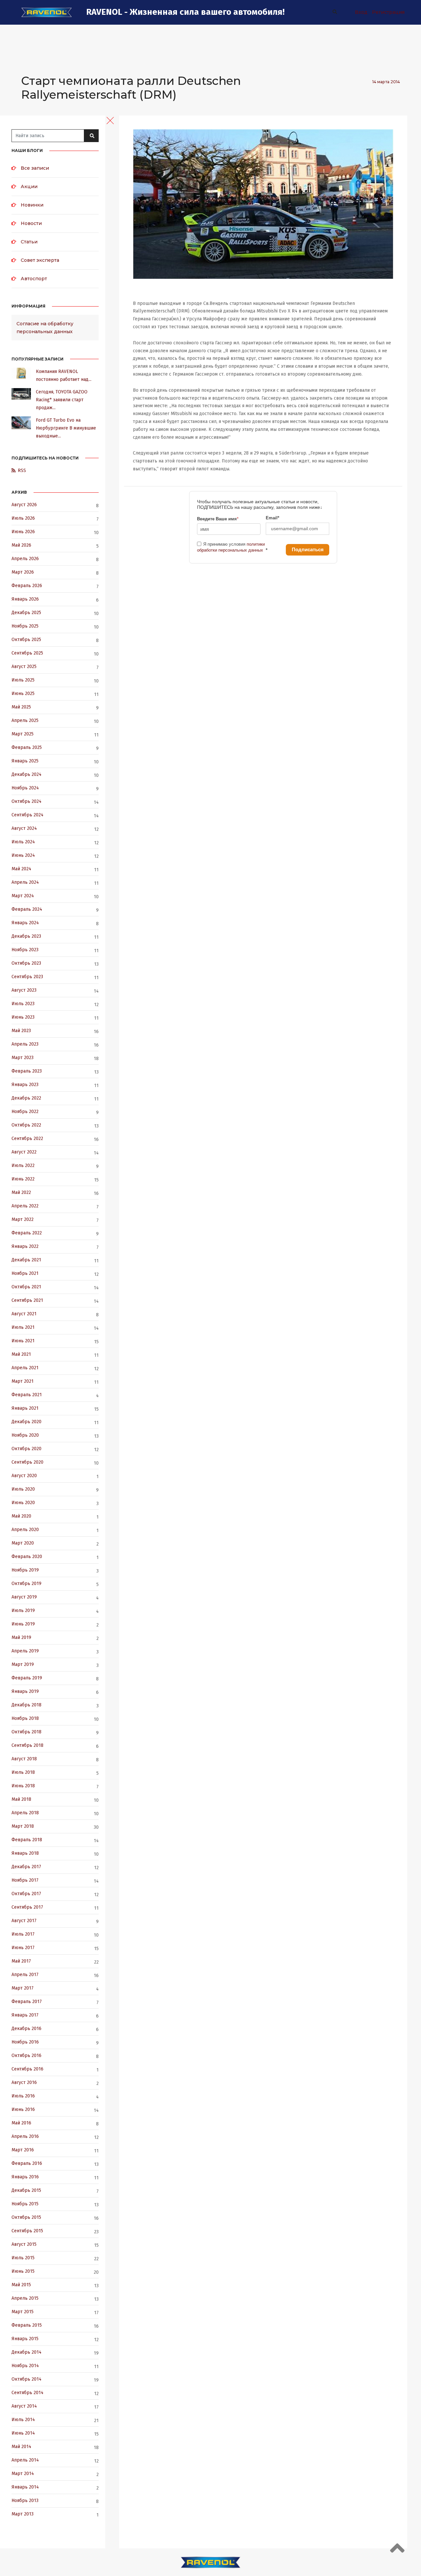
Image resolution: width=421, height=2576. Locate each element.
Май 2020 (21, 1516)
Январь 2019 (25, 1691)
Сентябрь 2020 (27, 1462)
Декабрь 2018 (26, 1705)
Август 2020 (24, 1476)
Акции (29, 186)
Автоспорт (34, 279)
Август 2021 (24, 1314)
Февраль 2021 (27, 1395)
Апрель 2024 (25, 882)
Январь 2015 (25, 2339)
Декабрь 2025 (26, 613)
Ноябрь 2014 (25, 2366)
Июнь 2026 (23, 532)
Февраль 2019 (27, 1678)
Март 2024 (23, 896)
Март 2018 (23, 1826)
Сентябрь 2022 (27, 1139)
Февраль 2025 (27, 747)
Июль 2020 (23, 1489)
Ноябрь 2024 (25, 788)
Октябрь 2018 (26, 1732)
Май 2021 (21, 1354)
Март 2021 (23, 1381)
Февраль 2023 (27, 1071)
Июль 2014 (23, 2420)
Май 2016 (21, 2123)
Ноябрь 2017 (25, 1880)
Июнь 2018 (23, 1786)
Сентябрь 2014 (27, 2393)
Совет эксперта (40, 260)
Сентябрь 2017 (27, 1907)
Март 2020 (23, 1543)
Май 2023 (21, 1031)
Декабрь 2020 (26, 1422)
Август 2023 (24, 990)
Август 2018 (24, 1759)
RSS (22, 471)
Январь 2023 (25, 1085)
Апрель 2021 (25, 1368)
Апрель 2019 (25, 1651)
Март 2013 (23, 2514)
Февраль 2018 (27, 1840)
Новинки (32, 205)
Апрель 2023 (25, 1044)
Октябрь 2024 (26, 801)
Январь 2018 (25, 1853)
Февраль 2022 (27, 1233)
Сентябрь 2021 (27, 1300)
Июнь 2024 (23, 855)
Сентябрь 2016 (27, 2069)
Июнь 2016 (23, 2109)
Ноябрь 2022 (25, 1112)
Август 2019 (24, 1597)
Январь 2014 (25, 2487)
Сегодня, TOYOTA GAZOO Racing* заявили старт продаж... (62, 400)
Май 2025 (21, 707)
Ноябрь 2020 (25, 1435)
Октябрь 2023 (26, 963)
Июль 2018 (23, 1772)
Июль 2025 (23, 680)
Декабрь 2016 (26, 2029)
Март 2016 (23, 2150)
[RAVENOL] (47, 12)
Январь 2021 (25, 1408)
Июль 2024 (23, 842)
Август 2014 (24, 2406)
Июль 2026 (23, 518)
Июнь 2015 (23, 2271)
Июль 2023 (23, 1004)
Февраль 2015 (27, 2325)
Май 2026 (21, 545)
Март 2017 (23, 1988)
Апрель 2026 (25, 559)
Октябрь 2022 (26, 1125)
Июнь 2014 (23, 2433)
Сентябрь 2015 (27, 2231)
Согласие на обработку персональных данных (45, 328)
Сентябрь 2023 (27, 977)
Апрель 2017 (25, 1975)
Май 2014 (21, 2447)
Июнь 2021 (23, 1341)
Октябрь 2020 (26, 1449)
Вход (361, 12)
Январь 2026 (25, 599)
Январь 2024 (25, 923)
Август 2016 (24, 2082)
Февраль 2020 (27, 1557)
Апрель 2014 (25, 2460)
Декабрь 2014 (26, 2352)
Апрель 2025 (25, 720)
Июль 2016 (23, 2096)
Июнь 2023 (23, 1017)
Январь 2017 (25, 2015)
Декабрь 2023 (26, 936)
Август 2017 (24, 1921)
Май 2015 (21, 2285)
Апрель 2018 (25, 1813)
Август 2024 (24, 828)
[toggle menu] (110, 120)
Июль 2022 (23, 1165)
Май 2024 (21, 869)
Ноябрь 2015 (25, 2204)
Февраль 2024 (27, 909)
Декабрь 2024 (26, 774)
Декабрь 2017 (26, 1867)
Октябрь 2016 (26, 2056)
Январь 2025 (25, 761)
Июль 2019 (23, 1610)
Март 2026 (23, 572)
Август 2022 (24, 1152)
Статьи (29, 242)
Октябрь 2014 (26, 2379)
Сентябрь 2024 (27, 815)
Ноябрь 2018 (25, 1718)
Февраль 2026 (27, 586)
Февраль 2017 (27, 2002)
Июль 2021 (23, 1327)
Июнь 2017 (23, 1948)
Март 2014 (23, 2474)
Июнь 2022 (23, 1179)
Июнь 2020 (23, 1503)
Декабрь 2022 (26, 1098)
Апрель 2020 (25, 1530)
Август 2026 (24, 505)
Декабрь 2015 (26, 2190)
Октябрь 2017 (26, 1894)
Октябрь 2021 (26, 1287)
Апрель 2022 (25, 1206)
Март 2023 (23, 1058)
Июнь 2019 (23, 1624)
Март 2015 (23, 2312)
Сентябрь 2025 (27, 653)
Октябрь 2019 (26, 1584)
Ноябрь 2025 (25, 626)
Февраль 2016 (27, 2163)
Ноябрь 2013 (25, 2501)
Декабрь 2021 (26, 1260)
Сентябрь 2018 (27, 1745)
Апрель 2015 (25, 2298)
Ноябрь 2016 (25, 2042)
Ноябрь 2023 (25, 950)
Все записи (35, 168)
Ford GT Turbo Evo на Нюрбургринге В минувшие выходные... (66, 428)
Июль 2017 (23, 1934)
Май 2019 (21, 1637)
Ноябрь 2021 (25, 1273)
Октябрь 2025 (26, 640)
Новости (31, 223)
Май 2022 (21, 1192)
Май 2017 (21, 1961)
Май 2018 (21, 1799)
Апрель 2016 (25, 2136)
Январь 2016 (25, 2177)
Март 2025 (23, 734)
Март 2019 (23, 1664)
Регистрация (388, 12)
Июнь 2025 (23, 694)
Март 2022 (23, 1219)
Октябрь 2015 (26, 2217)
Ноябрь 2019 (25, 1570)
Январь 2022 (25, 1246)
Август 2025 (24, 667)
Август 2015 (24, 2244)
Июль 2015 (23, 2258)
